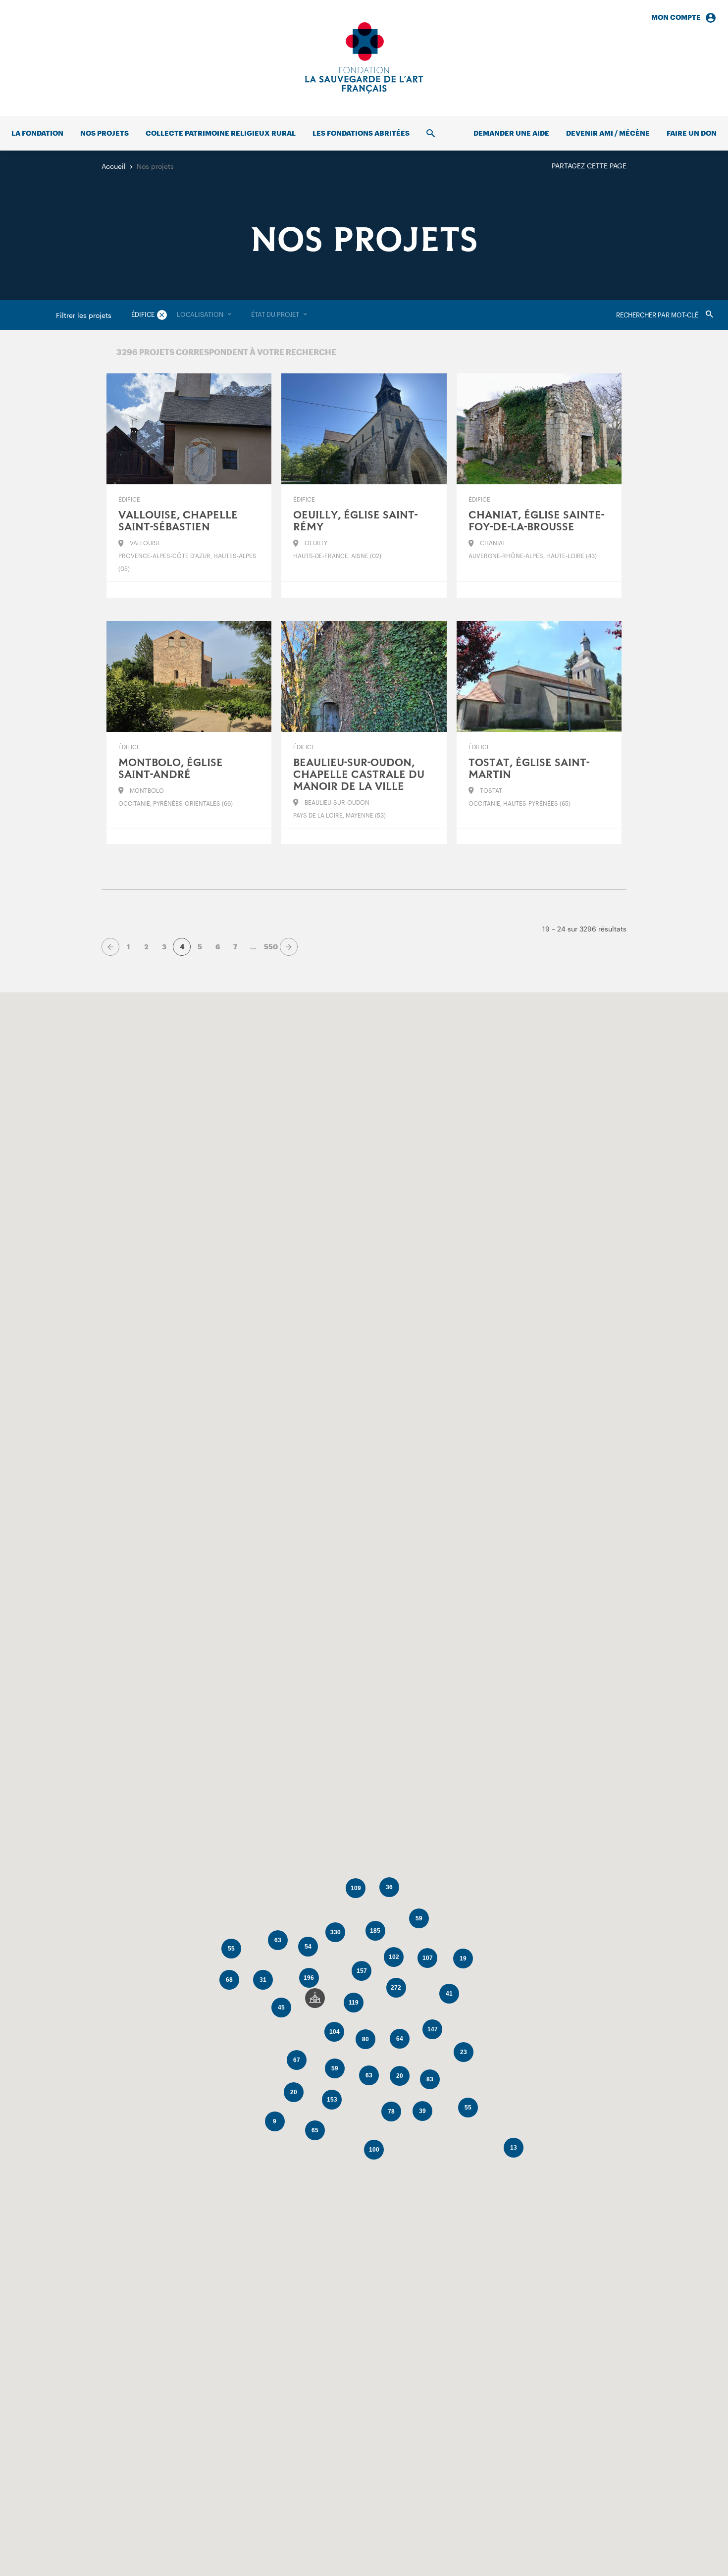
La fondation (37, 133)
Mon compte (676, 17)
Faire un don (692, 133)
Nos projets (104, 133)
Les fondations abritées (361, 133)
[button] (315, 1998)
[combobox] (204, 315)
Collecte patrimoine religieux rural (221, 133)
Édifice (143, 314)
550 (271, 947)
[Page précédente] (110, 947)
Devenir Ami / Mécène (608, 133)
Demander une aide (511, 133)
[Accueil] (364, 58)
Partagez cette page (589, 166)
